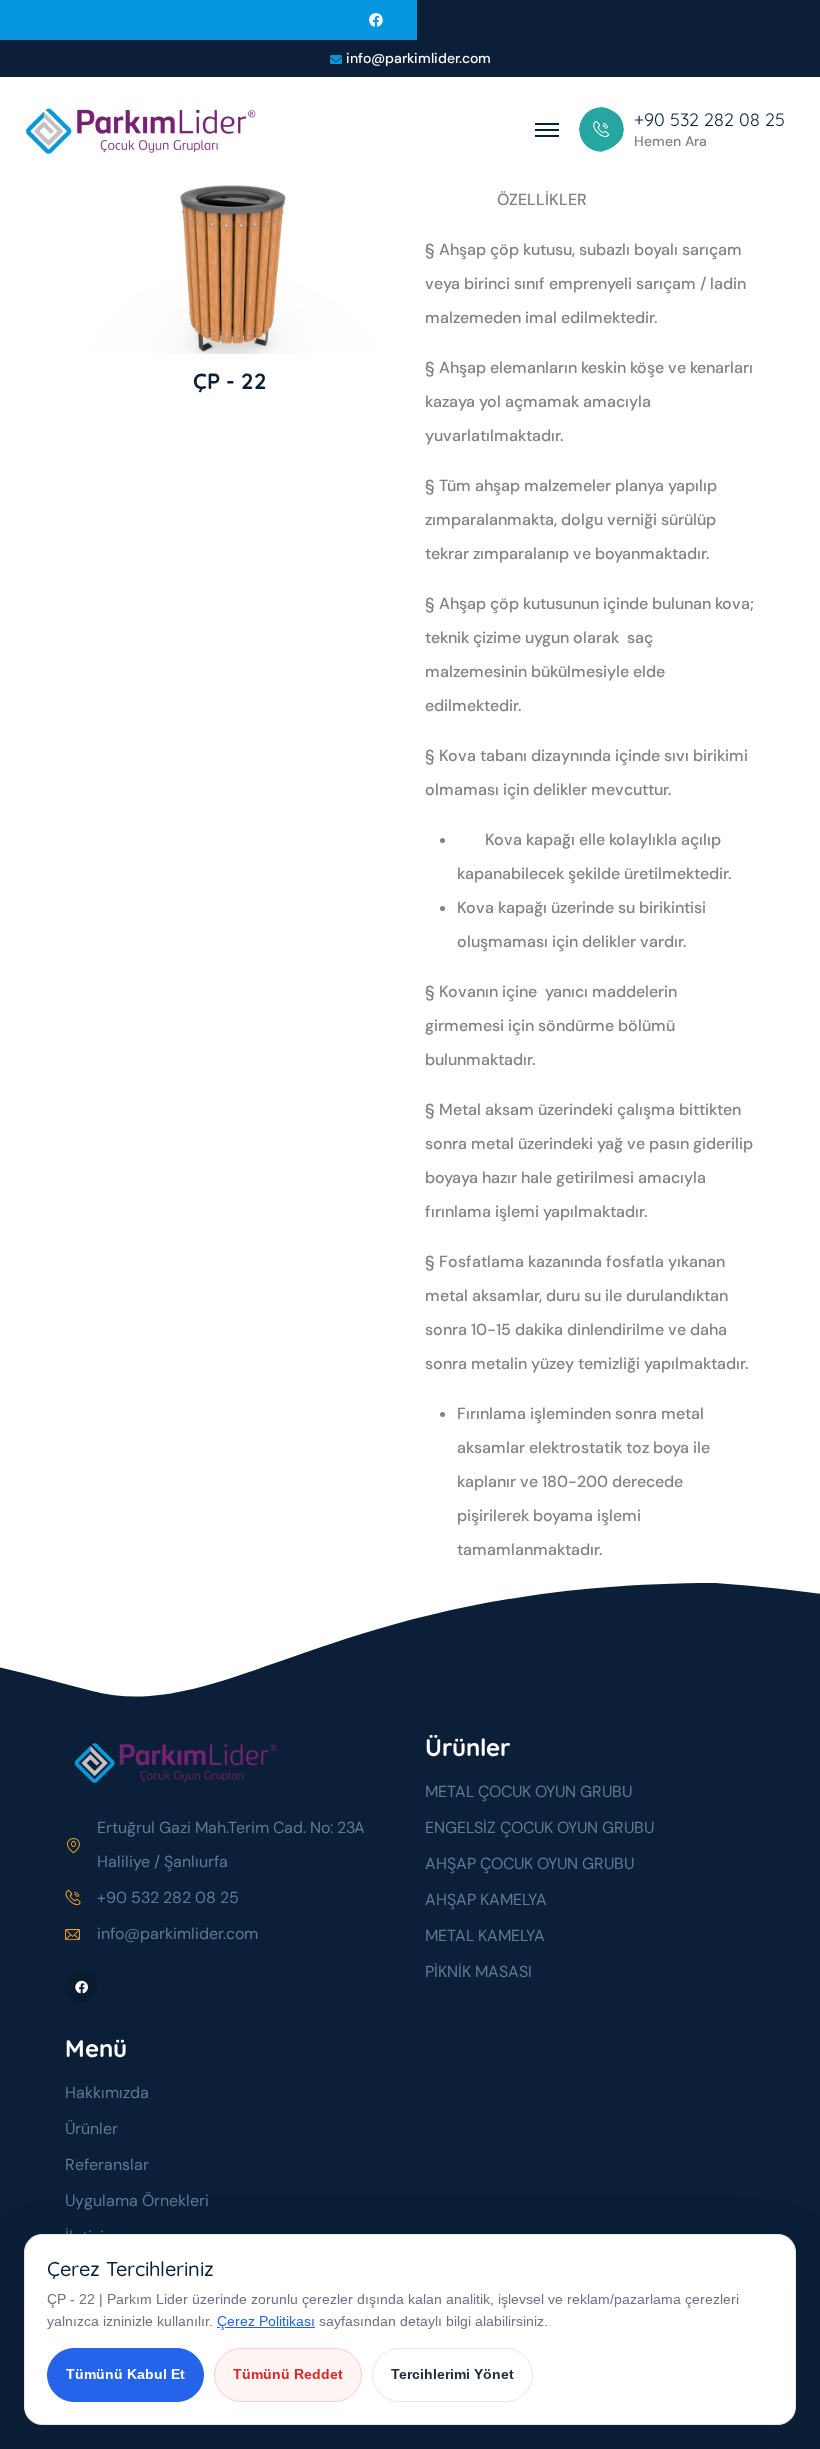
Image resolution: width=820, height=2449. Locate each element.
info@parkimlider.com (418, 58)
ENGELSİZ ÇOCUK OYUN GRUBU (539, 1827)
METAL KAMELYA (485, 1935)
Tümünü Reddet (288, 2374)
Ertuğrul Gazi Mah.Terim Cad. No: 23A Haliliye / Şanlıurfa (231, 1844)
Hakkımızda (107, 2092)
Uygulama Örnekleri (137, 2200)
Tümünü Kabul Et (125, 2374)
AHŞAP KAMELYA (486, 1899)
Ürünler (91, 2128)
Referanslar (107, 2164)
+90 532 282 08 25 (168, 1897)
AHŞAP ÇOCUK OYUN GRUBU (529, 1863)
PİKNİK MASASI (478, 1971)
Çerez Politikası (266, 2321)
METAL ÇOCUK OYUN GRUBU (528, 1791)
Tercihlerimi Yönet (452, 2374)
